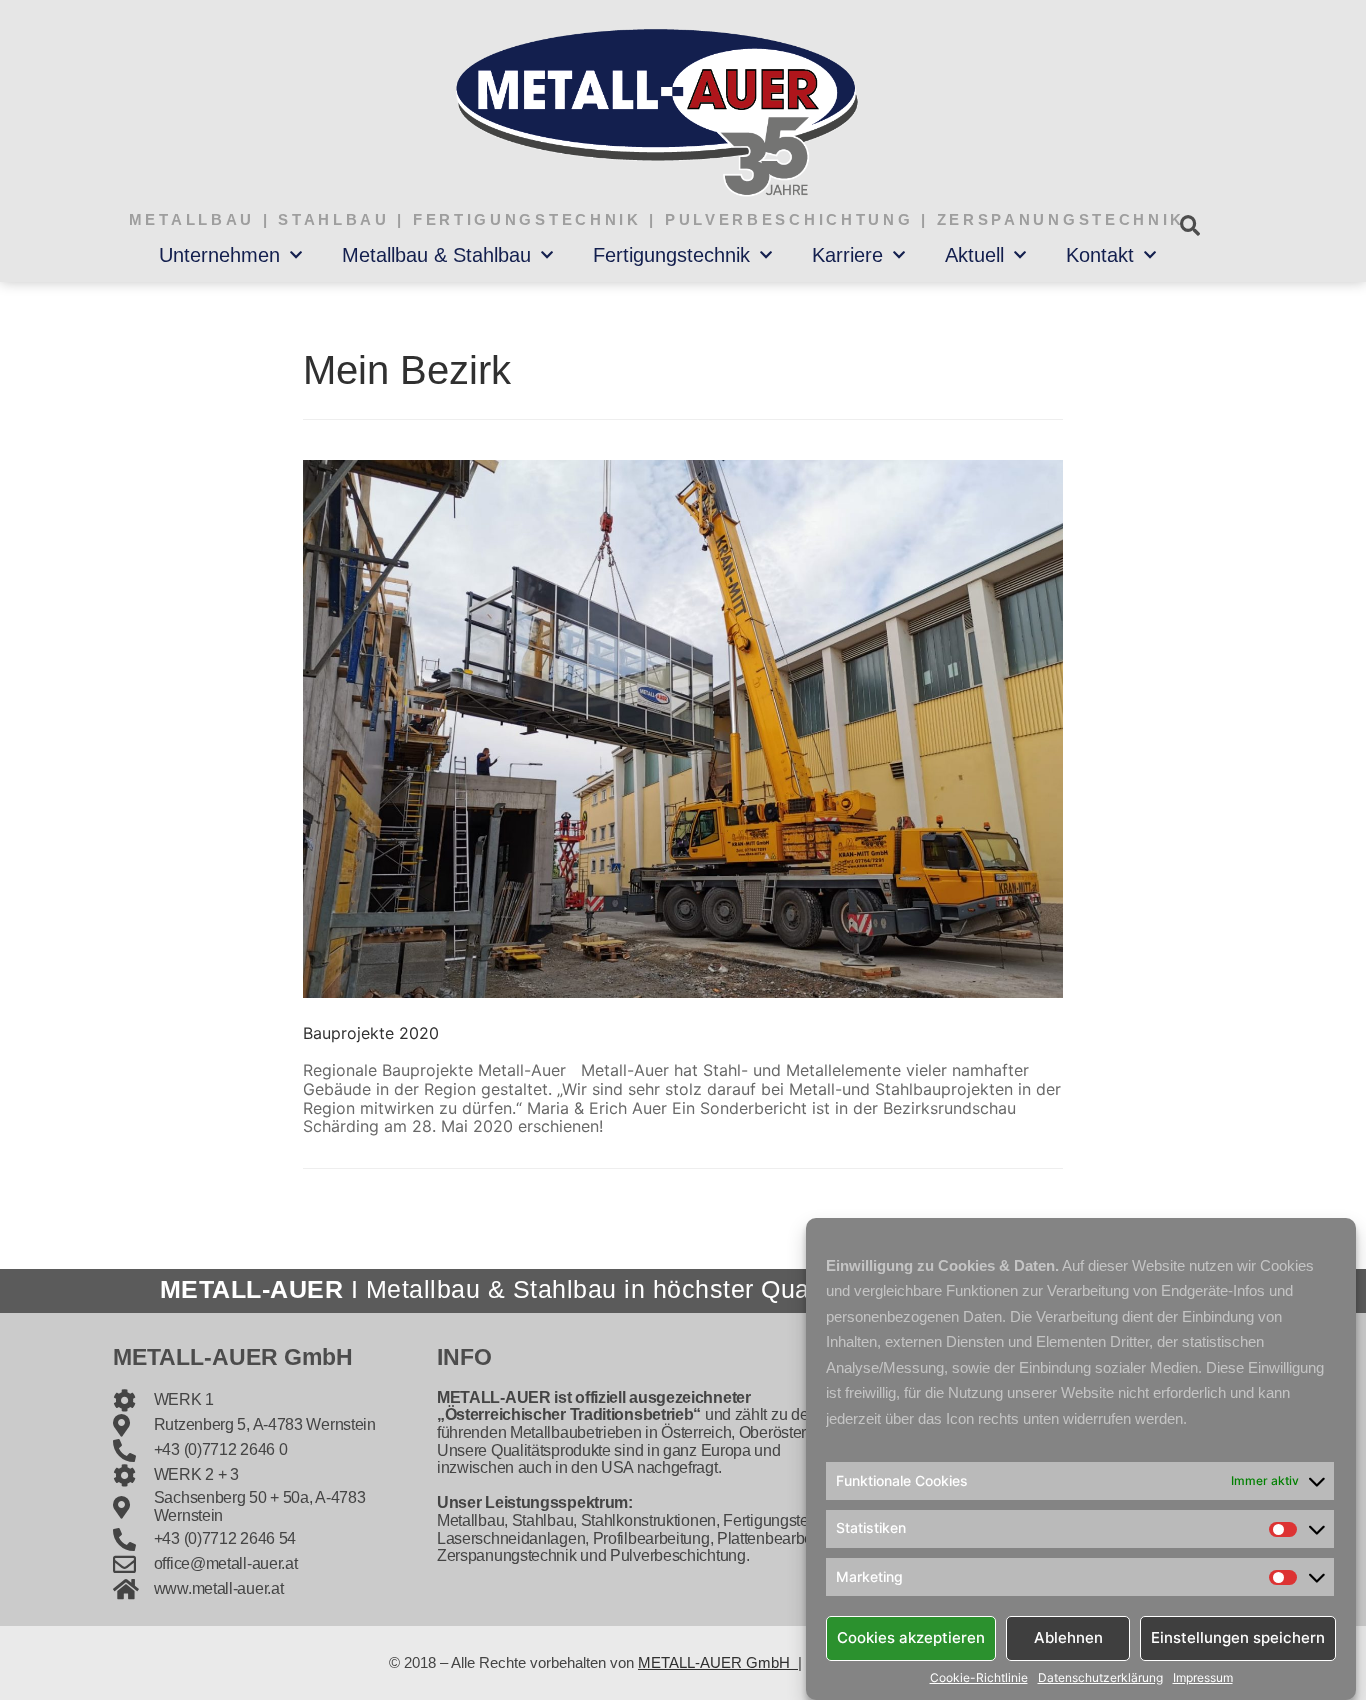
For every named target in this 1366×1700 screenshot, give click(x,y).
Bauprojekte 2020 (371, 1033)
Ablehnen (1068, 1637)
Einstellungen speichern (1238, 1637)
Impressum (1203, 1678)
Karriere (847, 255)
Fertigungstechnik (671, 255)
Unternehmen (219, 255)
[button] (1189, 225)
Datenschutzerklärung (1100, 1678)
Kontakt (1100, 255)
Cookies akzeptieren (911, 1637)
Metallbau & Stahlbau (436, 255)
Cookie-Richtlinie (979, 1678)
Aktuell (974, 255)
